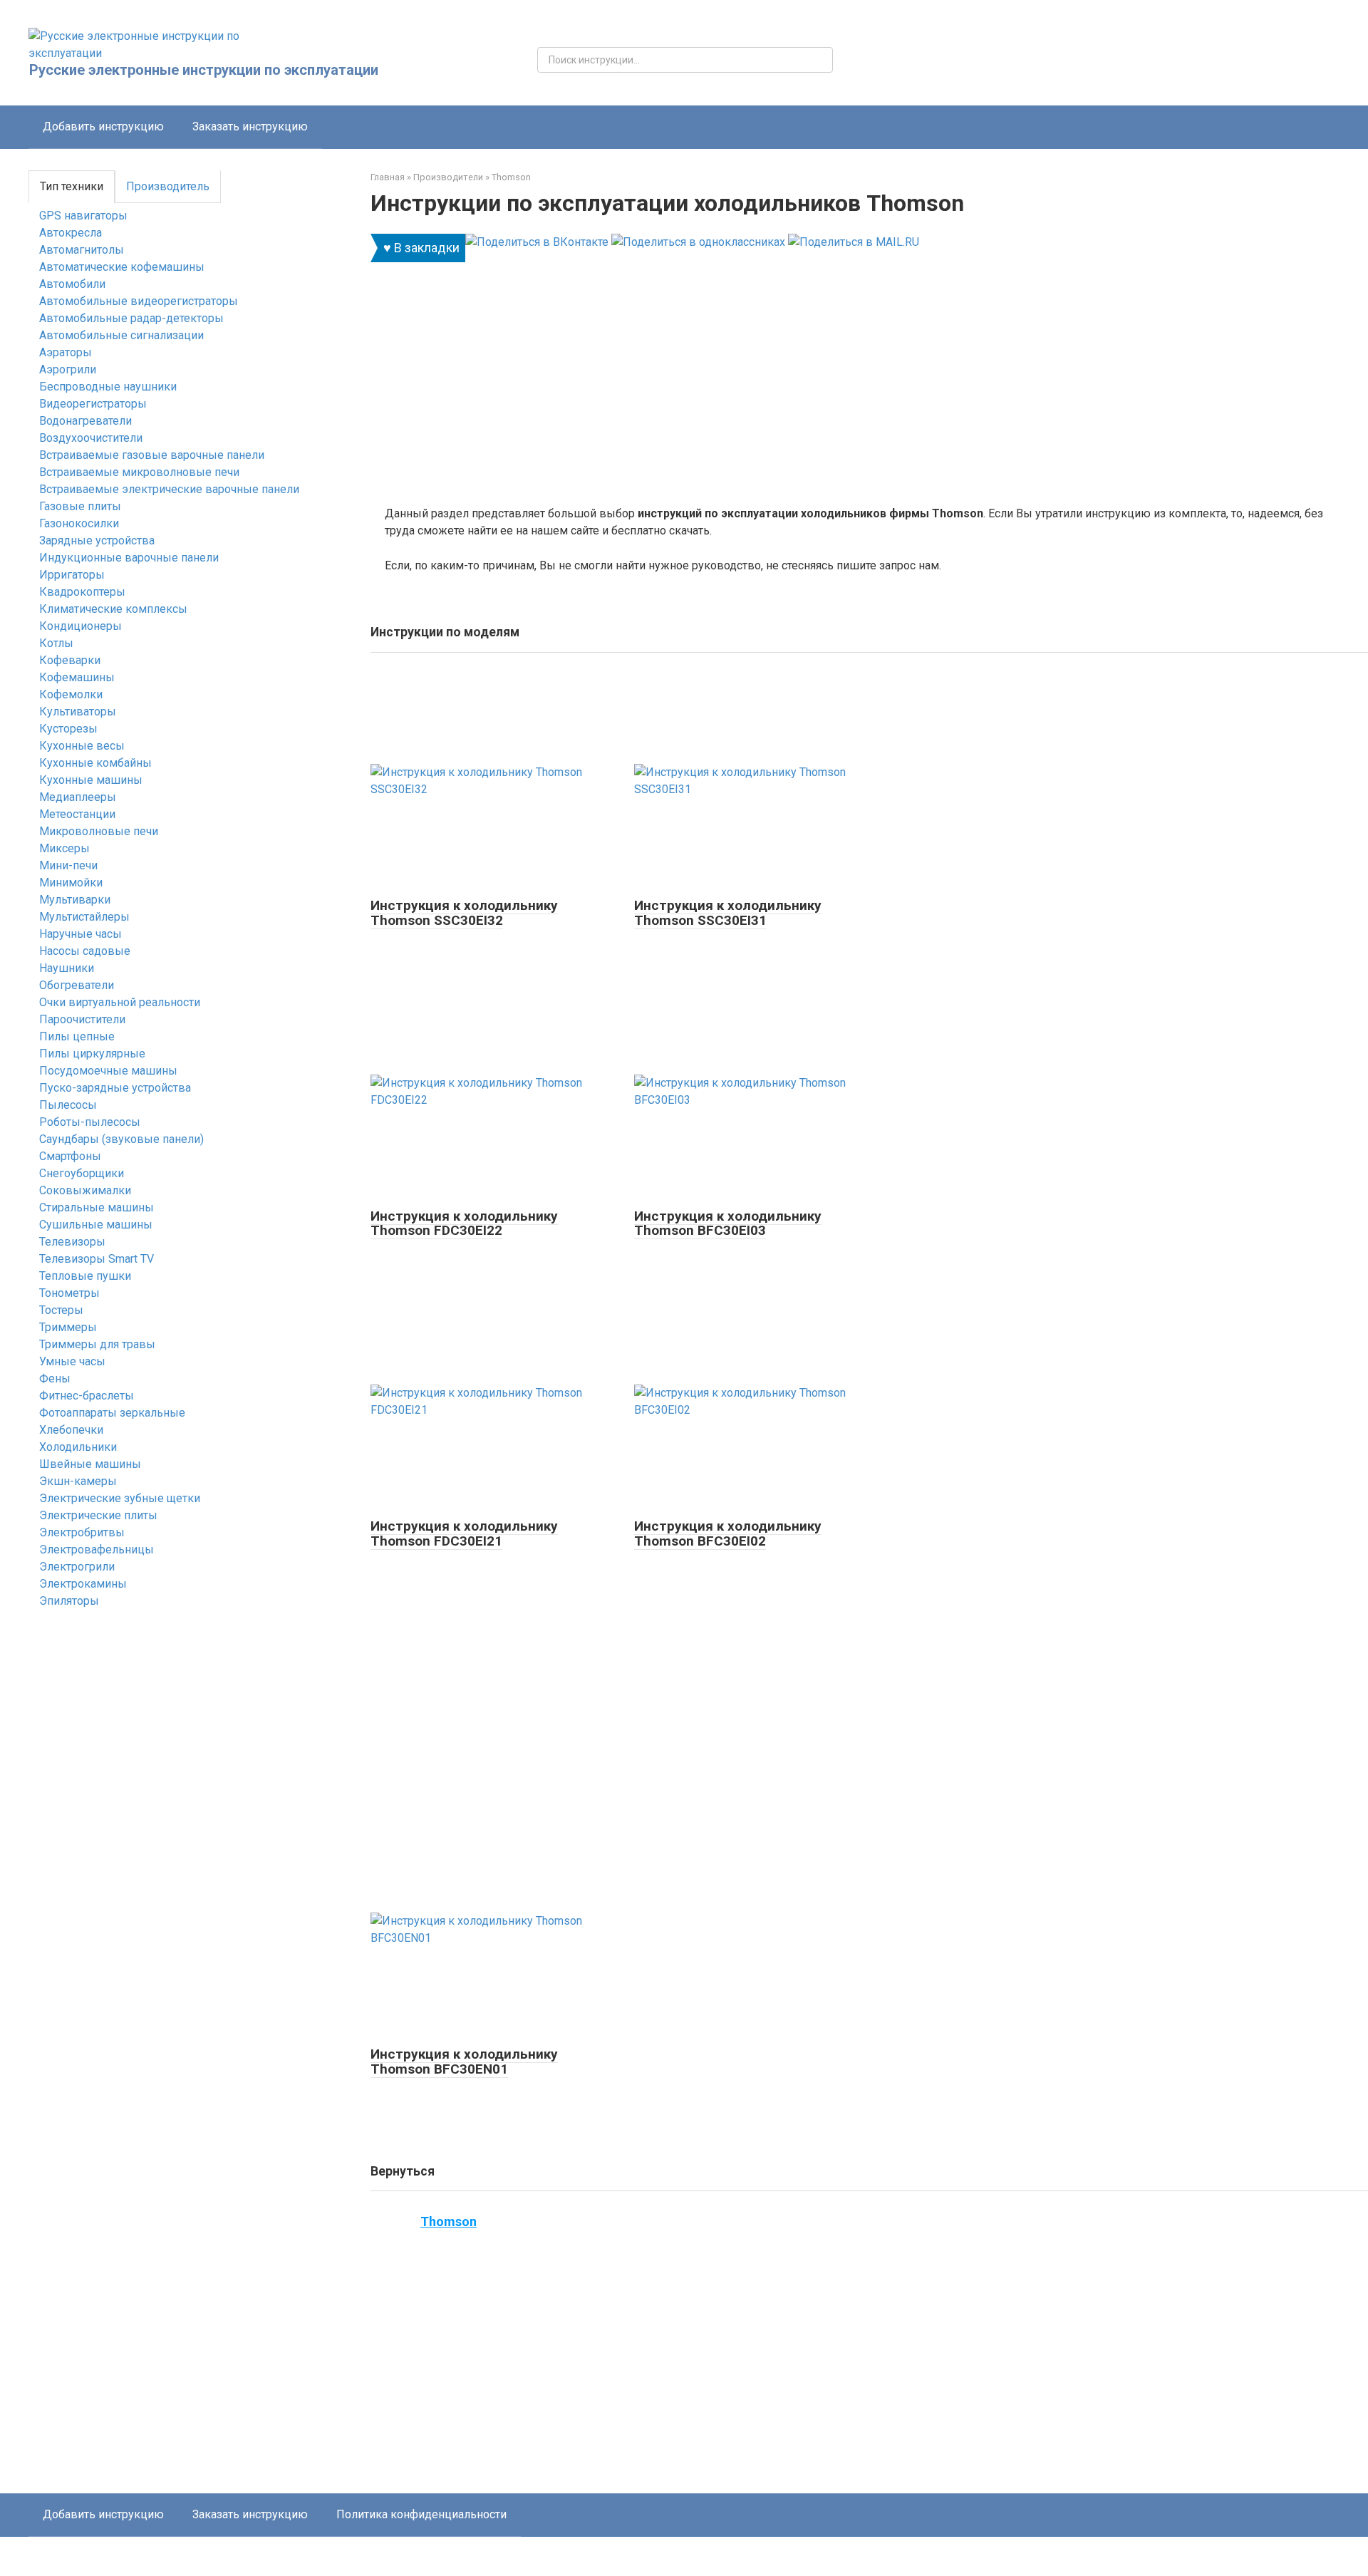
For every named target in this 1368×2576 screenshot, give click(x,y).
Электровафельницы (97, 1550)
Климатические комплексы (113, 609)
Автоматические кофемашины (122, 267)
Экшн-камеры (78, 1481)
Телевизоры (72, 1242)
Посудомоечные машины (108, 1071)
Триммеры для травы (97, 1344)
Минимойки (71, 883)
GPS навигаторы (83, 216)
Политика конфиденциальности (421, 2514)
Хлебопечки (71, 1430)
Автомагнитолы (82, 250)
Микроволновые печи (99, 831)
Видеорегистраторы (93, 404)
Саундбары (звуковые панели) (121, 1139)
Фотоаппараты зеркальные (112, 1413)
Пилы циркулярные (92, 1054)
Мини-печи (68, 865)
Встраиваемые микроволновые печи (139, 472)
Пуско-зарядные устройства (115, 1088)
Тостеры (61, 1310)
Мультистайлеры (84, 917)
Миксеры (64, 848)
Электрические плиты (98, 1515)
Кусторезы (68, 729)
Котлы (56, 643)
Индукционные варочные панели (129, 558)
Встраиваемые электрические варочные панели (169, 489)
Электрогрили (77, 1567)
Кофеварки (70, 660)
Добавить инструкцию (103, 126)
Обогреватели (77, 985)
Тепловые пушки (85, 1276)
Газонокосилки (79, 523)
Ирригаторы (72, 575)
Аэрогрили (68, 369)
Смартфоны (70, 1156)
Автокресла (71, 233)
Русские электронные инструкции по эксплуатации (204, 70)
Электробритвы (82, 1532)
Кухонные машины (91, 780)
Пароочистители (82, 1019)
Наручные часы (81, 934)
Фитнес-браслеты (87, 1396)
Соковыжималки (85, 1190)
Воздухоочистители (91, 438)
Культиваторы (78, 712)
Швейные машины (90, 1464)
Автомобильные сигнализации (121, 335)
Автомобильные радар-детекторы (131, 318)
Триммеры (68, 1327)
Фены (55, 1378)
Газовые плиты (80, 506)
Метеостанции (77, 814)
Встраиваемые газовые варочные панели (152, 455)
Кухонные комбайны (95, 763)
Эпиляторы (69, 1601)
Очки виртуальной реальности (120, 1002)
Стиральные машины (97, 1207)
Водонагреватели (85, 421)
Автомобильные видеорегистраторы (139, 301)
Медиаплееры (78, 797)
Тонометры (69, 1293)
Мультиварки (75, 900)
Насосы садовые (85, 951)
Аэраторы (66, 352)
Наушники (67, 968)
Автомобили (72, 284)
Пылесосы (68, 1105)
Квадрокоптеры (82, 592)
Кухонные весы (82, 746)
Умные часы (72, 1361)
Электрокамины (83, 1584)
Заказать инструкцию (250, 126)
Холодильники (78, 1447)
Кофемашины (77, 677)
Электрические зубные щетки (120, 1498)
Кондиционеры (81, 626)
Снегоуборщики (82, 1173)
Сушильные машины (96, 1225)
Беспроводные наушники (108, 387)
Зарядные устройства (97, 540)
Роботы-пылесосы (90, 1122)
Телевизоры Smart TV (97, 1259)
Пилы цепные (77, 1036)
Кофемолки (71, 694)
